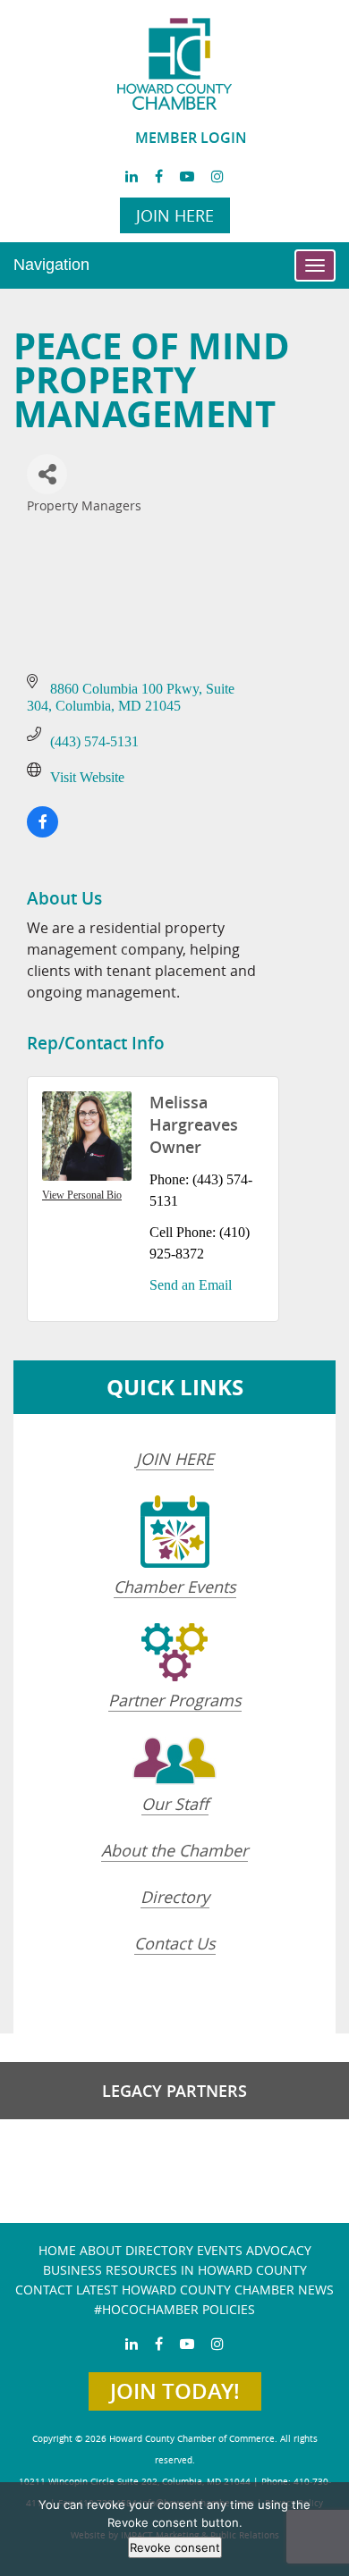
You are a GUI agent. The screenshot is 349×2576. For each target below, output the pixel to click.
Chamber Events (175, 1587)
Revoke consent (175, 2547)
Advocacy (279, 2250)
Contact (44, 2290)
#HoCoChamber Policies (174, 2309)
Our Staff (175, 1804)
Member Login (191, 138)
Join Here (175, 215)
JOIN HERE (175, 1459)
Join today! (175, 2391)
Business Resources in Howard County (175, 2270)
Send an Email (191, 1285)
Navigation (51, 265)
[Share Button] (47, 474)
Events (220, 2250)
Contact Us (175, 1943)
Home (57, 2250)
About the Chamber (174, 1850)
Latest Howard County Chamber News (205, 2290)
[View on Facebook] (43, 833)
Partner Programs (175, 1700)
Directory (175, 1897)
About (101, 2250)
